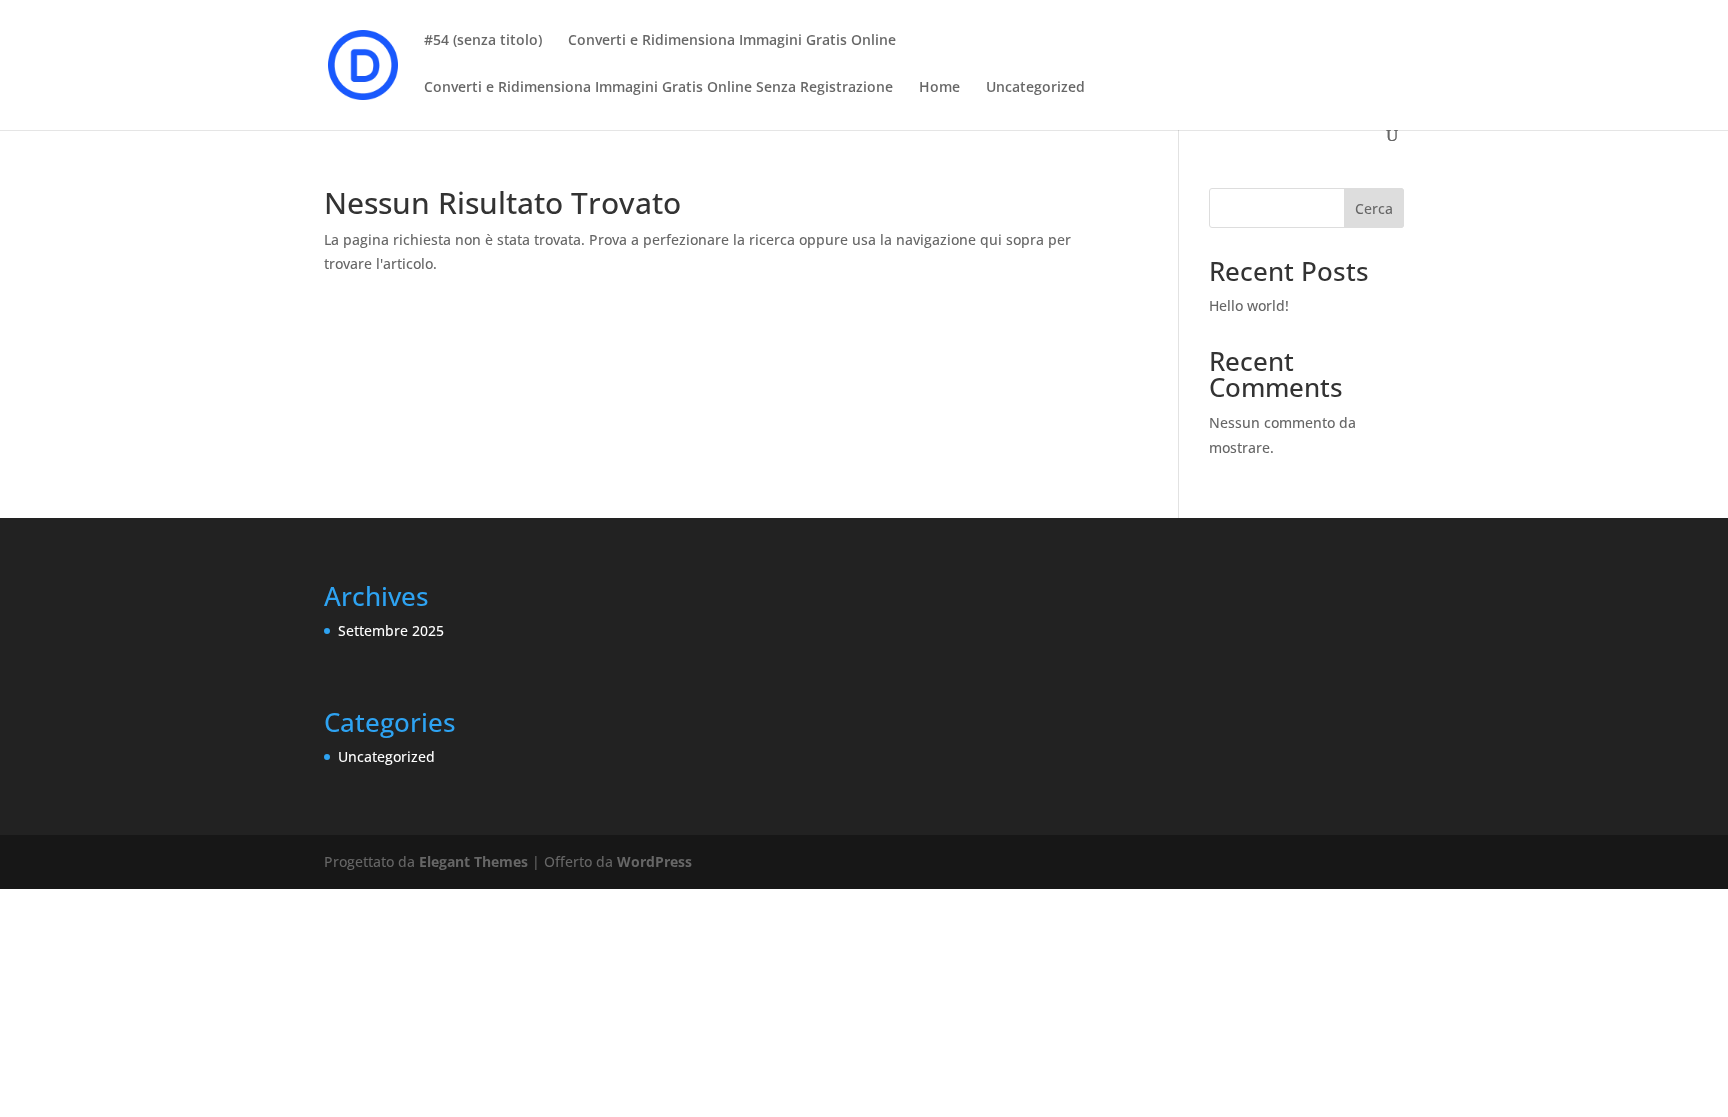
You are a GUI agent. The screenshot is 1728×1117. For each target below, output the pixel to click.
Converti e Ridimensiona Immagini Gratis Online (732, 41)
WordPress (654, 861)
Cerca (1374, 208)
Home (939, 88)
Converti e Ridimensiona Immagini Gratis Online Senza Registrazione (658, 88)
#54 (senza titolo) (483, 41)
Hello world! (1249, 305)
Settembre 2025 (391, 630)
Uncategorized (1035, 88)
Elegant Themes (473, 861)
